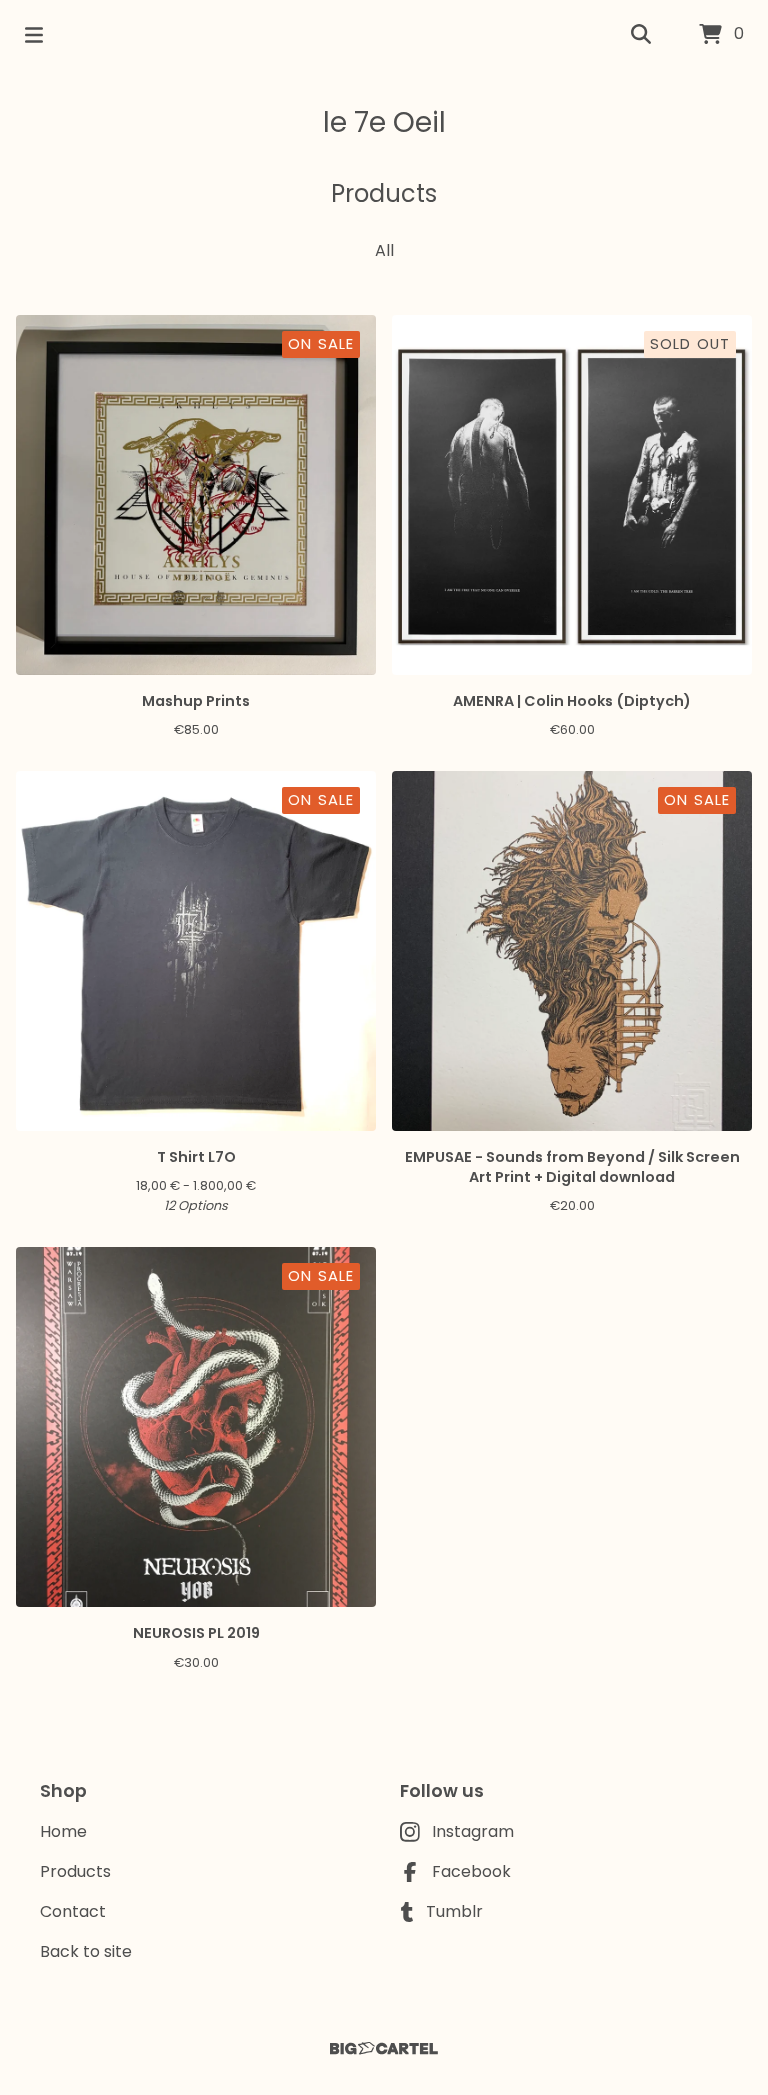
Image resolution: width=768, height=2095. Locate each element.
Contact (73, 1911)
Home (63, 1831)
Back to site (86, 1951)
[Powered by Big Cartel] (384, 2048)
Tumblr (454, 1911)
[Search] (641, 35)
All (384, 250)
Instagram (473, 1831)
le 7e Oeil (384, 122)
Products (75, 1871)
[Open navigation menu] (34, 35)
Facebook (471, 1871)
